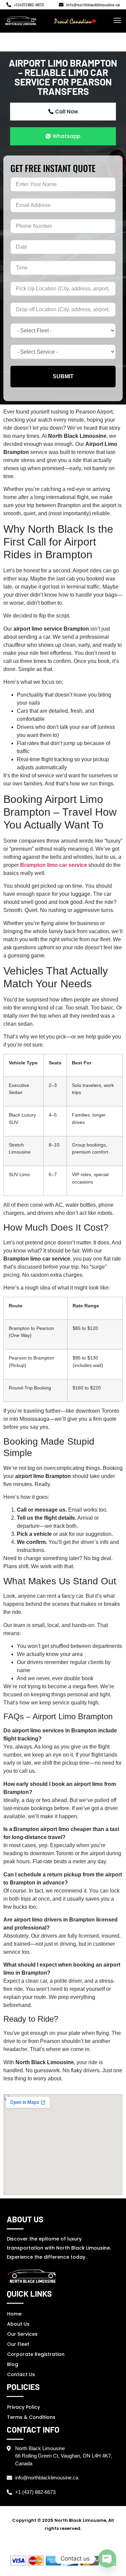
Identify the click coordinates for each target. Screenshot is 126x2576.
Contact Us (21, 2374)
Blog (13, 2364)
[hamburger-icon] (117, 21)
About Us (18, 2324)
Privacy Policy (24, 2407)
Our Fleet (18, 2344)
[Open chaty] (107, 2559)
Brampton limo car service (54, 865)
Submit (63, 376)
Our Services (22, 2334)
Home (14, 2314)
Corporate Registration (36, 2354)
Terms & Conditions (31, 2417)
